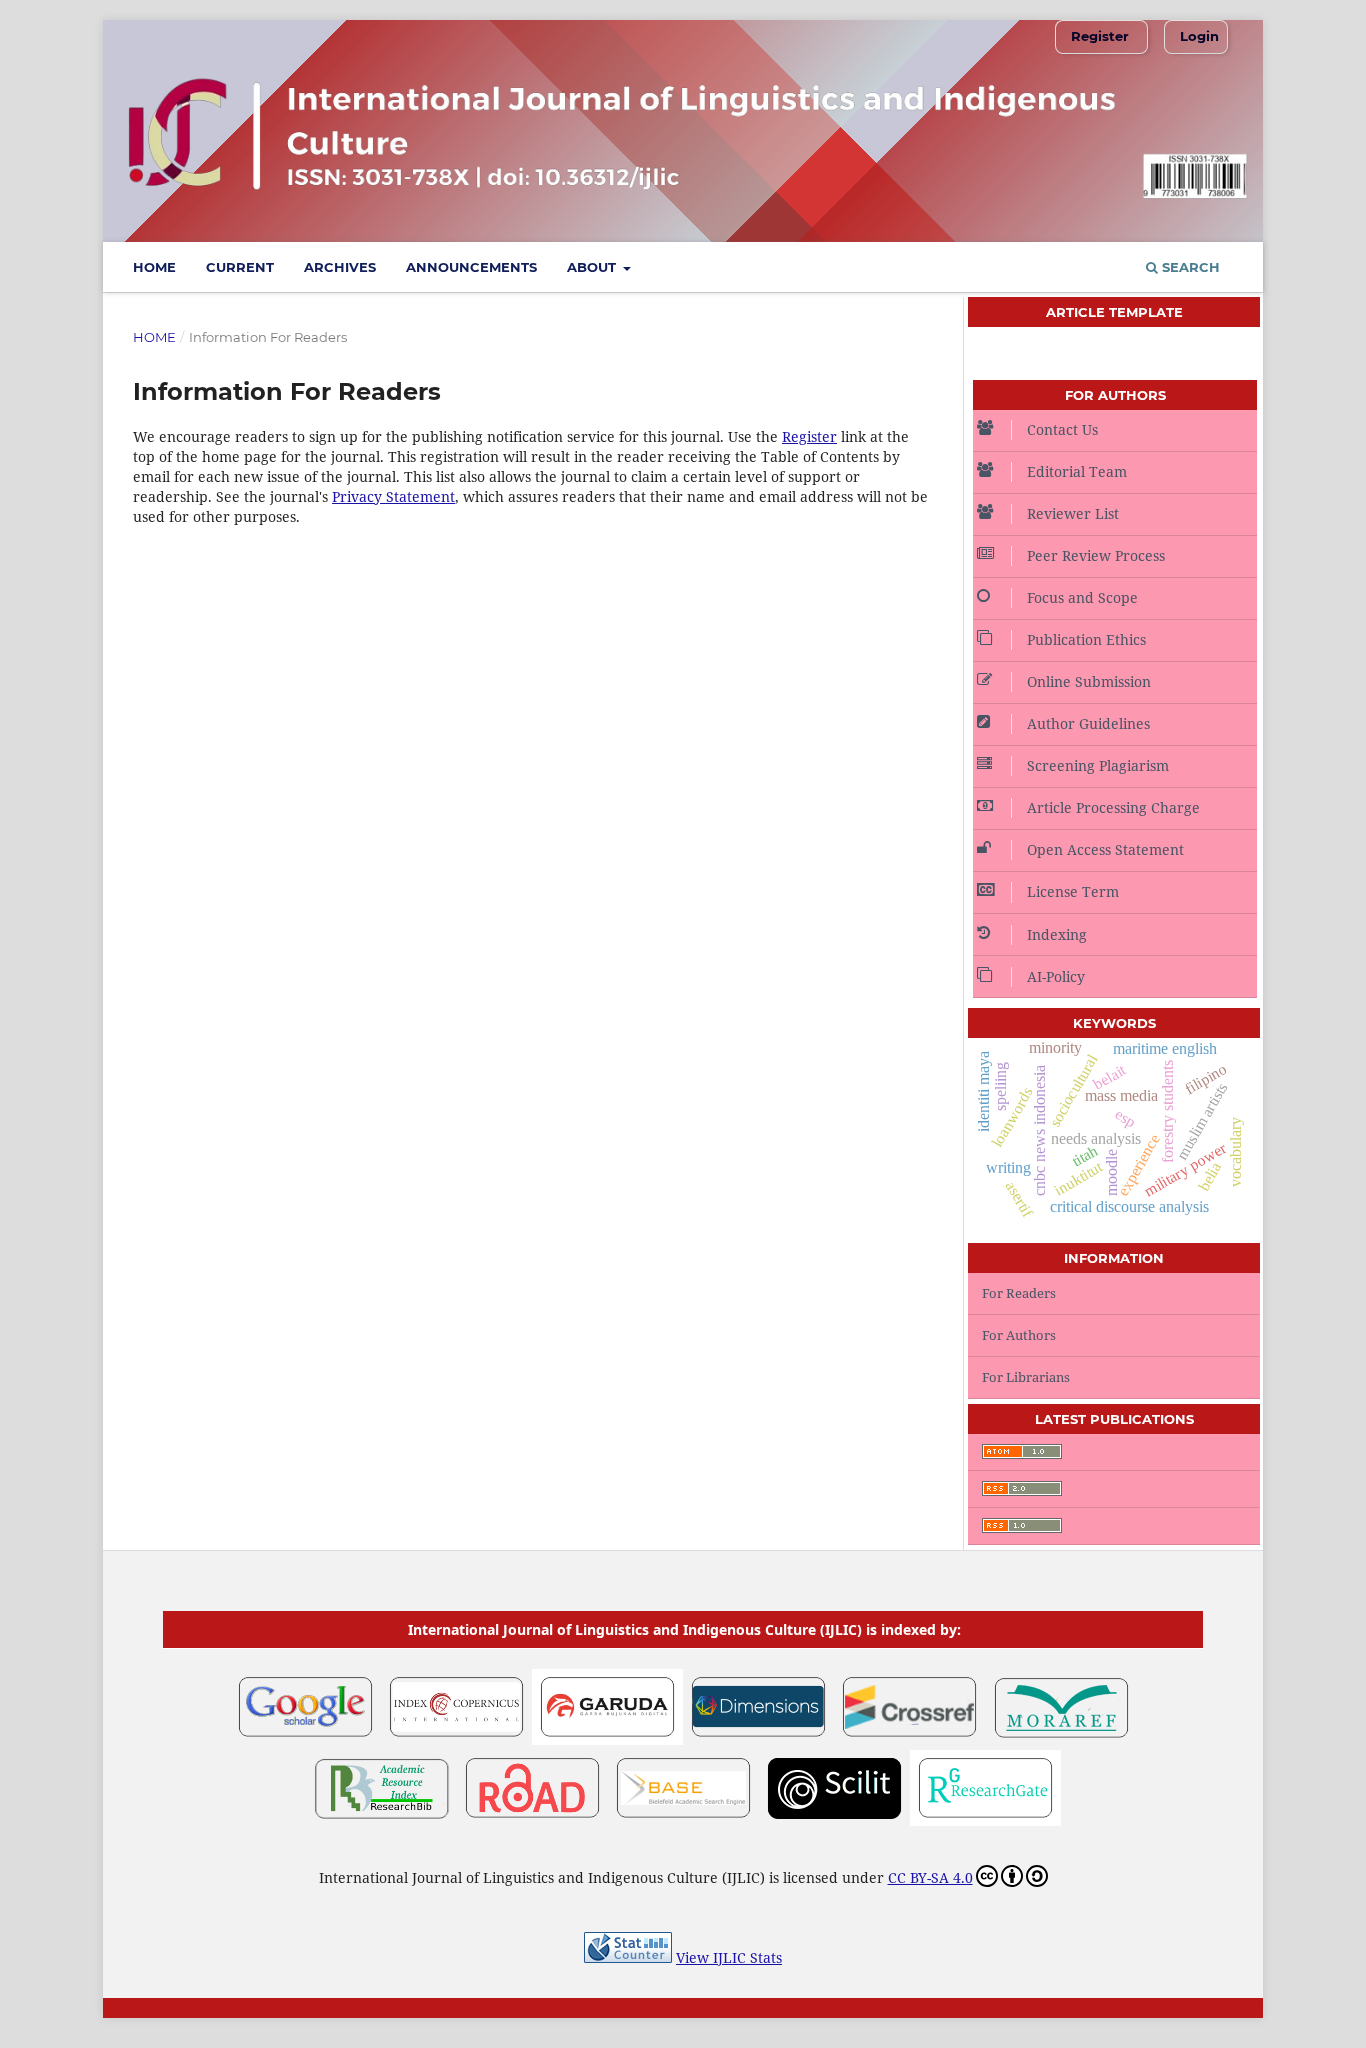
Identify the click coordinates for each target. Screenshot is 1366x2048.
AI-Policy (1056, 976)
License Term (1073, 891)
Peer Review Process (1096, 555)
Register (1100, 36)
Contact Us (1062, 429)
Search (1189, 267)
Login (1199, 36)
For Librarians (1026, 1377)
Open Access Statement (1105, 849)
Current (240, 267)
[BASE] (683, 1820)
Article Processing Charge (1113, 807)
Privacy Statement (393, 496)
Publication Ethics (1086, 639)
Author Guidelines (1088, 723)
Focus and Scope (1082, 597)
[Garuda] (607, 1739)
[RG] (985, 1820)
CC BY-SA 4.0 (930, 1877)
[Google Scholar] (305, 1739)
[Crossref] (909, 1739)
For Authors (1019, 1335)
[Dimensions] (758, 1739)
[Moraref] (1060, 1739)
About (593, 267)
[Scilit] (834, 1820)
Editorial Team (1077, 471)
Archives (340, 267)
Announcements (471, 267)
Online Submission (1089, 681)
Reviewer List (1073, 513)
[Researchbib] (381, 1820)
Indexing (1057, 934)
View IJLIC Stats (729, 1957)
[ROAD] (532, 1820)
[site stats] (628, 1957)
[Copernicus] (456, 1739)
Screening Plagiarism (1098, 765)
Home (154, 267)
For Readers (1019, 1293)
